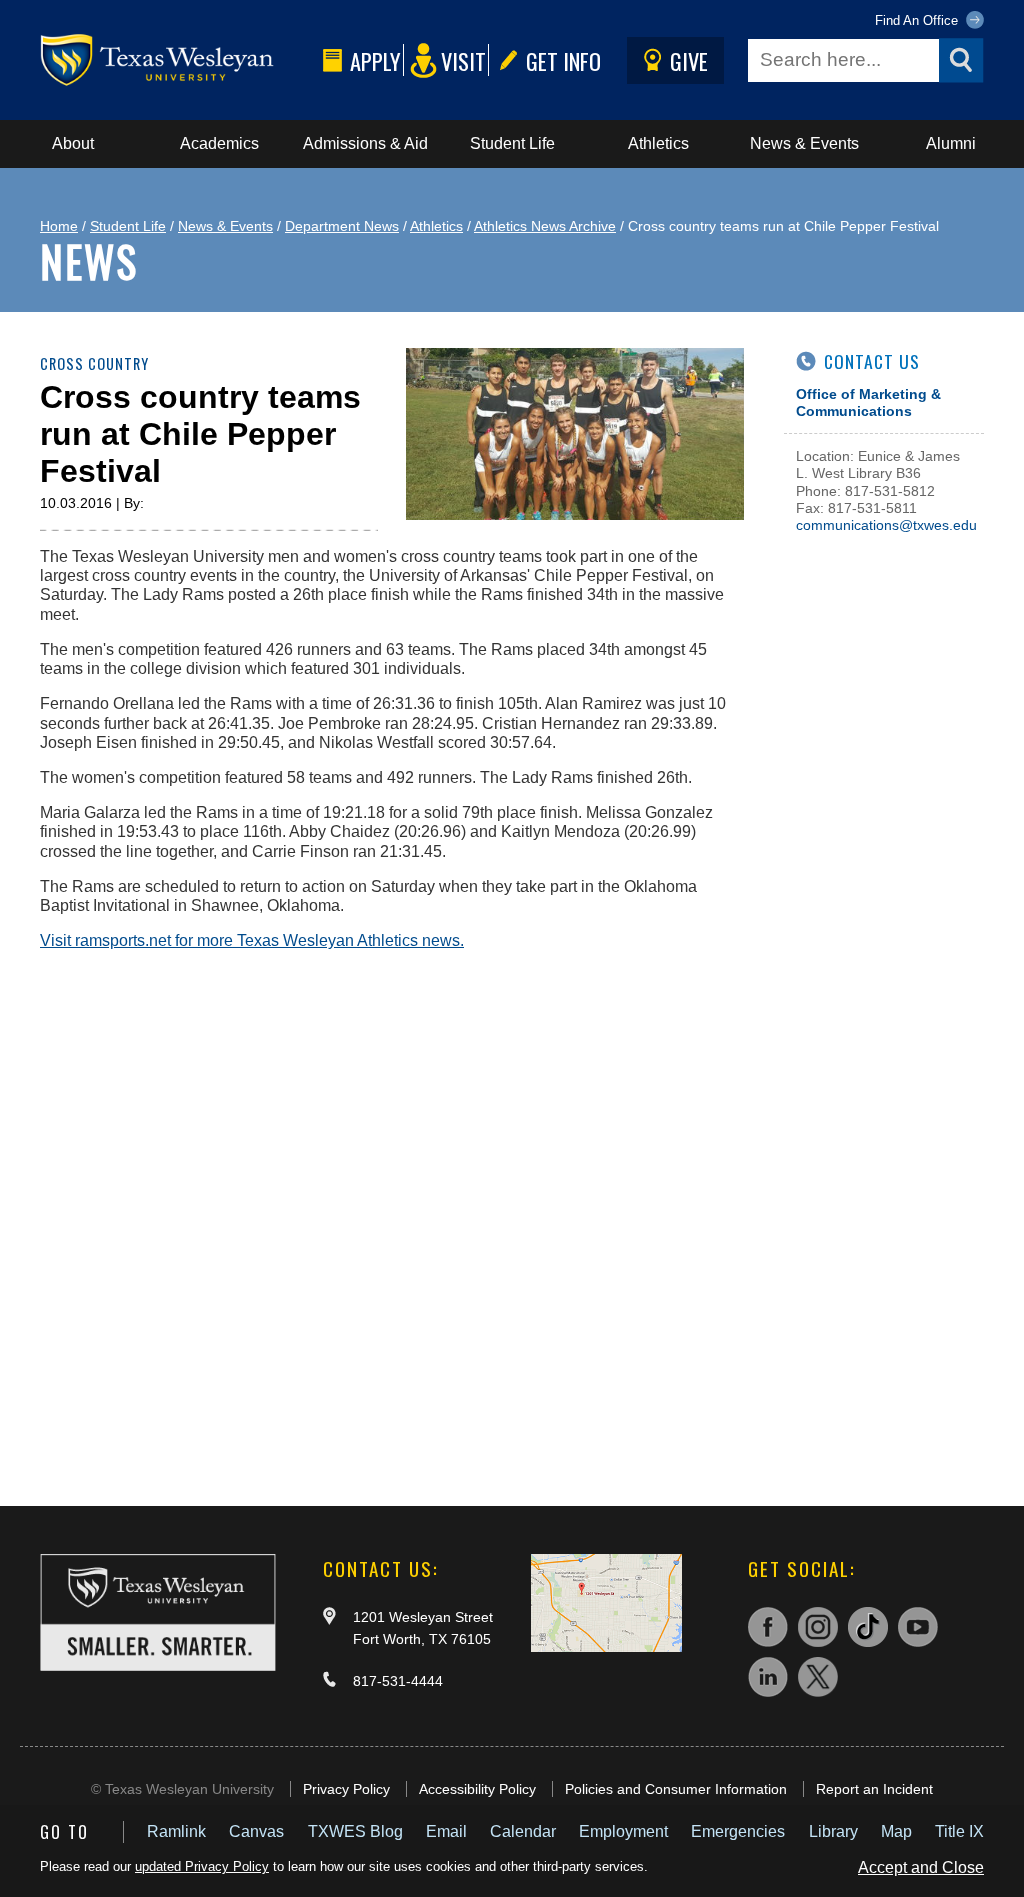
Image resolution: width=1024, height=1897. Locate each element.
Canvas (256, 1831)
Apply (375, 60)
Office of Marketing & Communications (868, 402)
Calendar (523, 1831)
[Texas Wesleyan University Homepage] (177, 60)
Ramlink (176, 1831)
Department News (342, 226)
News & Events (804, 143)
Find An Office (918, 20)
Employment (623, 1831)
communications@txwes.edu (886, 525)
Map (896, 1831)
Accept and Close (921, 1867)
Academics (219, 143)
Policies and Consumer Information (676, 1789)
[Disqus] (392, 1216)
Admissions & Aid (365, 143)
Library (833, 1831)
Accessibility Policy (477, 1789)
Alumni (951, 143)
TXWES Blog (355, 1831)
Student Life (512, 143)
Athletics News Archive (545, 226)
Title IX (959, 1831)
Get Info (563, 60)
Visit (463, 60)
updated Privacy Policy (202, 1866)
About (73, 143)
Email (446, 1831)
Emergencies (738, 1831)
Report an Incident (874, 1789)
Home (59, 226)
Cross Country (94, 363)
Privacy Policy (346, 1789)
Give (689, 60)
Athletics (658, 143)
